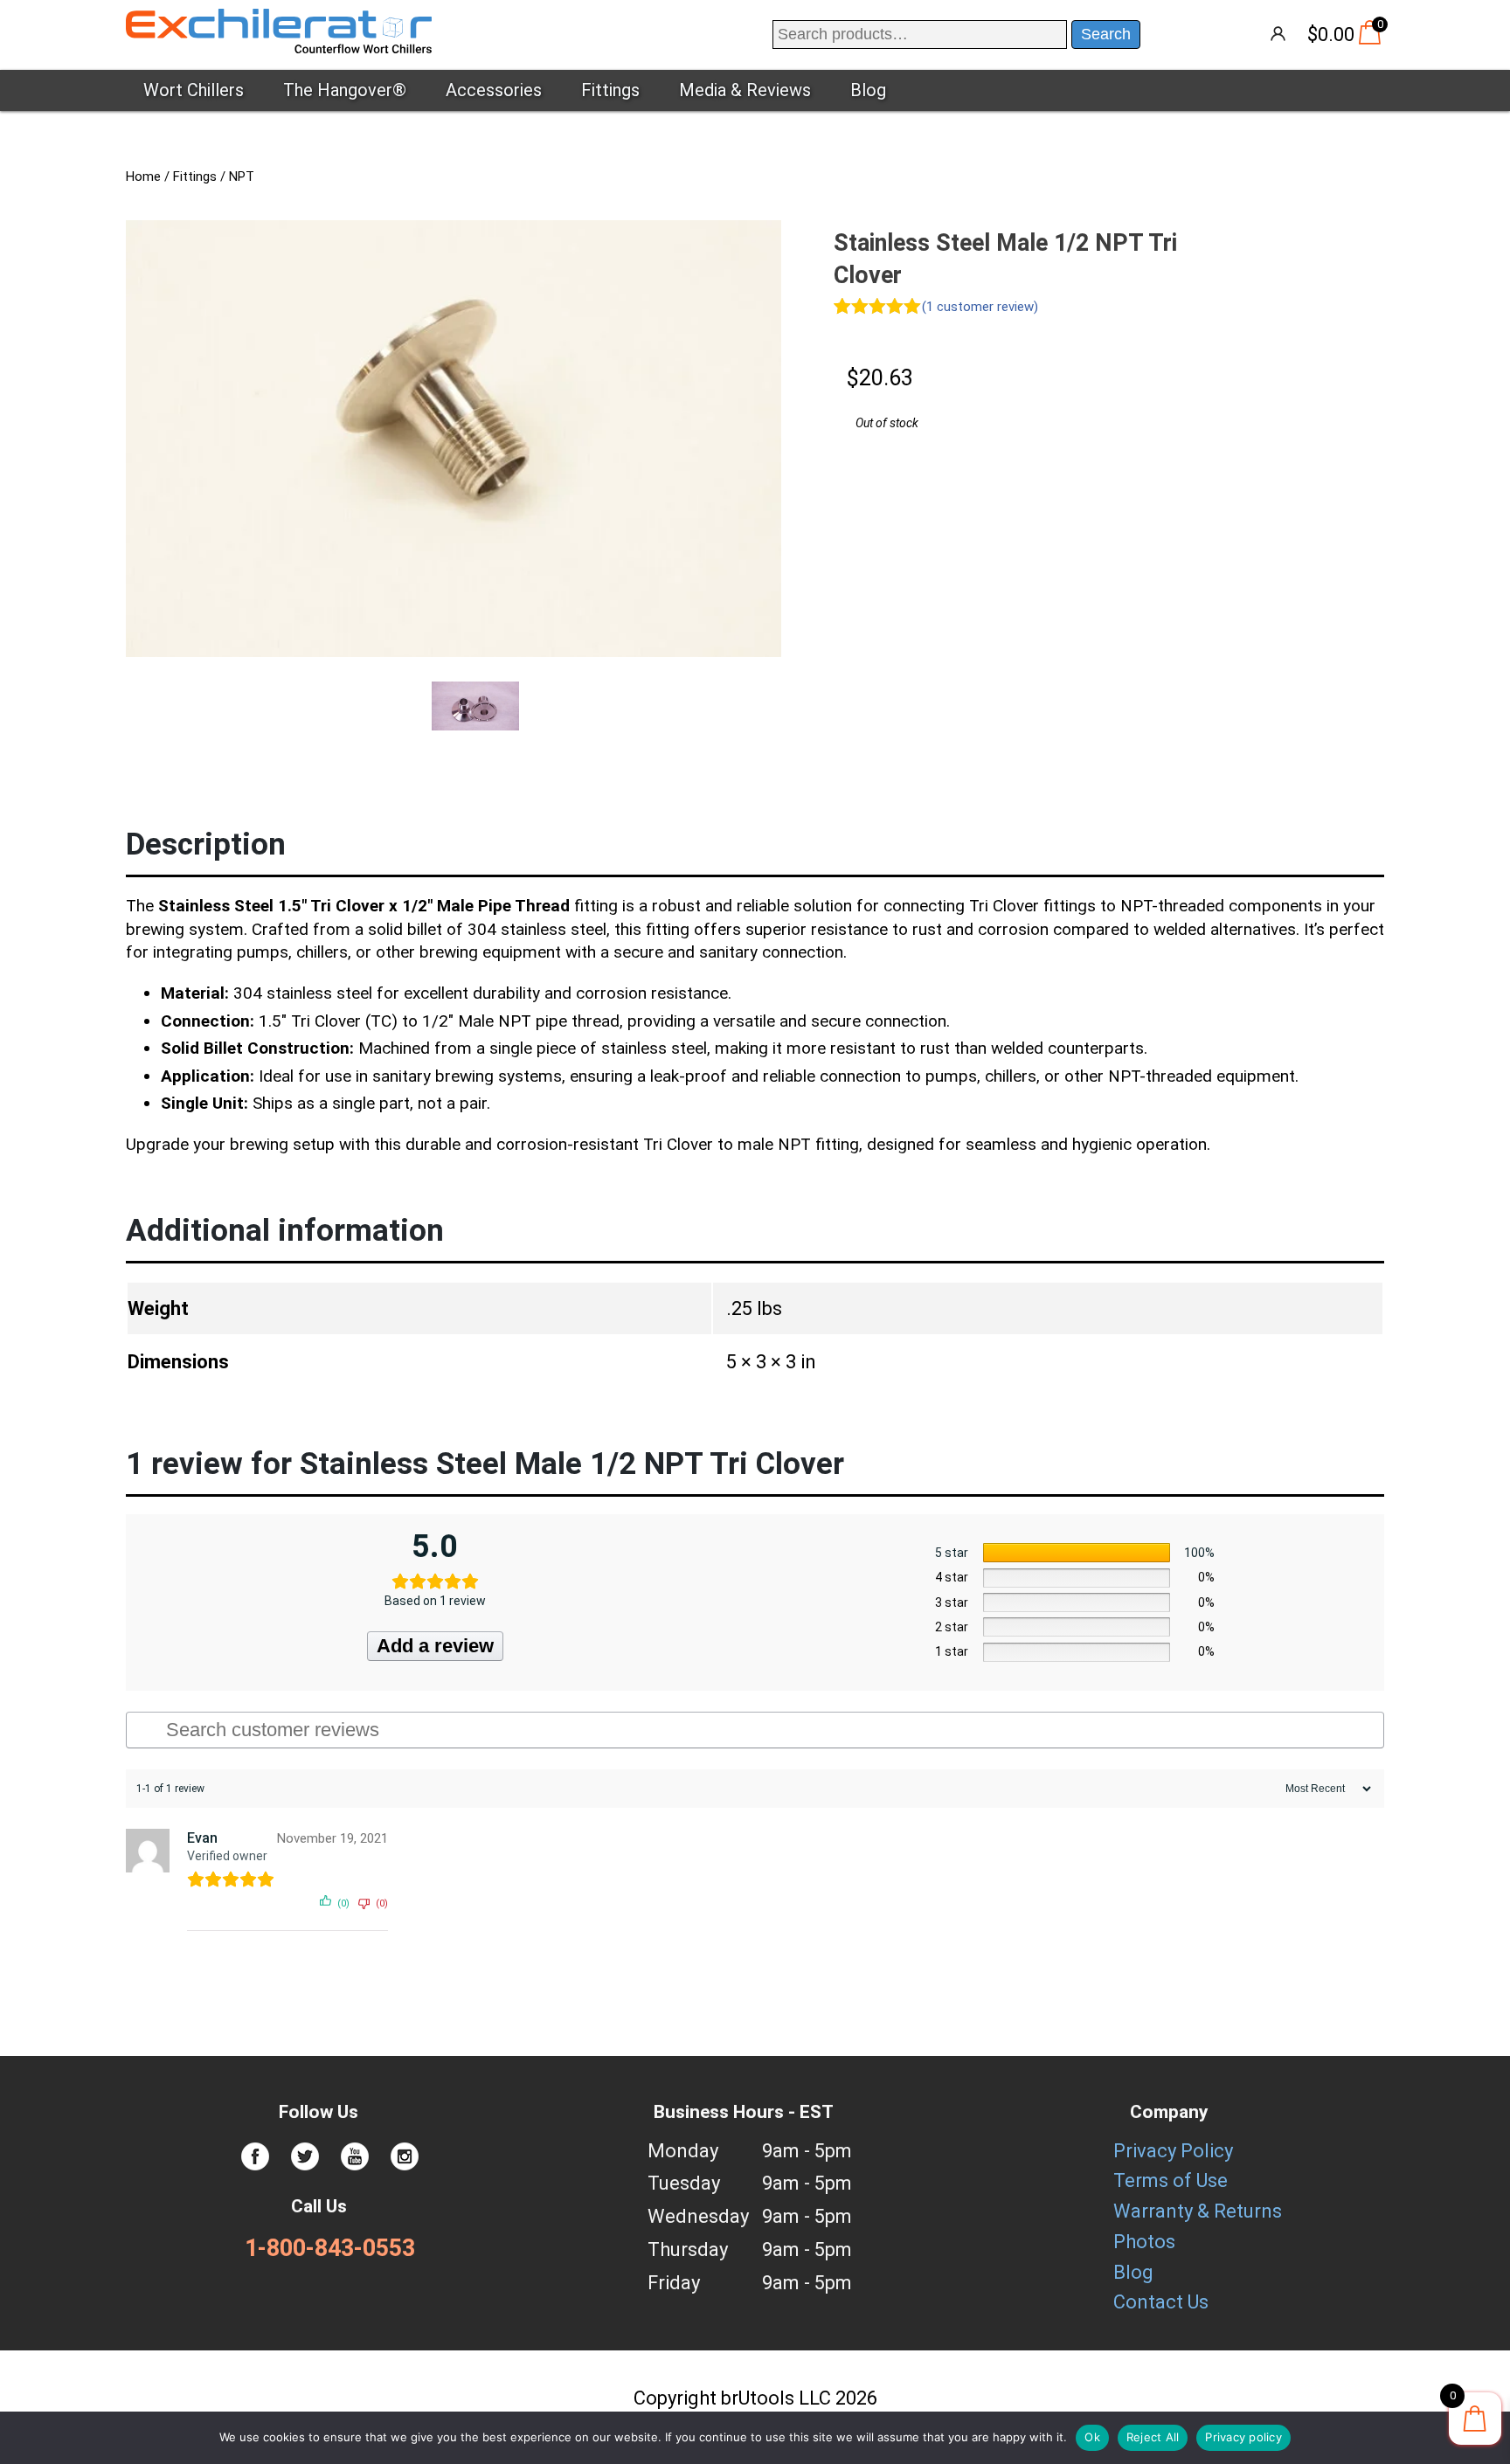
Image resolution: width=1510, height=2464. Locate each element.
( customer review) (980, 307)
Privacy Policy (1173, 2151)
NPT (242, 176)
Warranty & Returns (1198, 2211)
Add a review (435, 1646)
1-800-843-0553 (330, 2248)
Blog (868, 90)
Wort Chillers (194, 90)
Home (143, 176)
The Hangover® (345, 90)
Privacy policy (1243, 2437)
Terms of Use (1171, 2180)
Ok (1092, 2437)
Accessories (494, 90)
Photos (1144, 2242)
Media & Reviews (745, 90)
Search (1106, 34)
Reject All (1153, 2437)
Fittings (610, 90)
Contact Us (1161, 2302)
